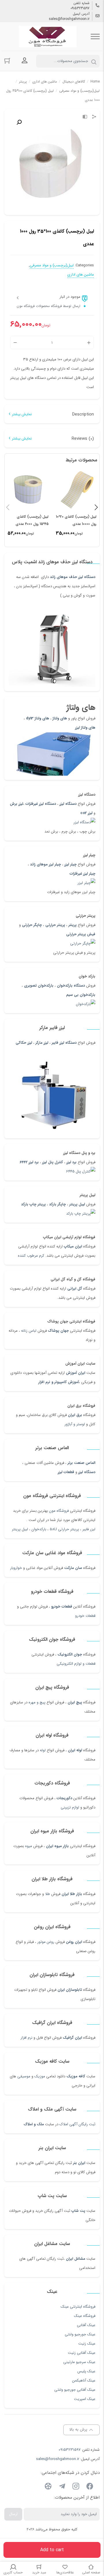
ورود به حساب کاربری (25, 61)
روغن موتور (46, 1942)
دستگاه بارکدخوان (71, 986)
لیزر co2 (86, 813)
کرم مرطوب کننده (31, 1256)
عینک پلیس (86, 2371)
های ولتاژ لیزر (85, 728)
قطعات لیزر (66, 1472)
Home (95, 82)
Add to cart (52, 2550)
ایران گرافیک (72, 2038)
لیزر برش (16, 804)
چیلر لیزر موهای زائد (45, 864)
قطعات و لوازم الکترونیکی (76, 1664)
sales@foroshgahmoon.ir (69, 19)
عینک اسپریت (85, 2399)
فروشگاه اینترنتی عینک (78, 2307)
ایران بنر (79, 2163)
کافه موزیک (76, 2076)
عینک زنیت (87, 2344)
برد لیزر (71, 1162)
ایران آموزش (76, 1373)
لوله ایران (75, 1750)
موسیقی (24, 2076)
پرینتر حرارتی (55, 925)
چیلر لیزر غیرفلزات (82, 874)
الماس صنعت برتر (81, 1463)
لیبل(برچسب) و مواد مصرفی (79, 91)
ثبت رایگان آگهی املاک (77, 2124)
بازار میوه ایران (57, 1846)
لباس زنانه (29, 1331)
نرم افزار (26, 2038)
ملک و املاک (34, 2124)
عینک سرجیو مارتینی (79, 2362)
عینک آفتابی (86, 2325)
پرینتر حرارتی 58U (64, 1529)
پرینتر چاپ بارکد (33, 1204)
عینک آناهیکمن (84, 2380)
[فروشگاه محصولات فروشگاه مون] (48, 37)
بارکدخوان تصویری (39, 986)
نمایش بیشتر (22, 414)
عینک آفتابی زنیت (82, 2353)
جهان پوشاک (58, 1331)
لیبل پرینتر (77, 1204)
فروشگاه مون (59, 1511)
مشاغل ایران (76, 2259)
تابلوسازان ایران (70, 1990)
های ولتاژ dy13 (38, 718)
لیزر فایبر (89, 1529)
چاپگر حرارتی (32, 925)
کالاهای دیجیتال (74, 82)
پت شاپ (78, 2211)
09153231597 (80, 8)
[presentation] (8, 507)
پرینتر (73, 925)
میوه (29, 1846)
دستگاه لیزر (68, 804)
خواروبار (16, 1568)
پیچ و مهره (37, 1702)
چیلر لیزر (70, 864)
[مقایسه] (85, 117)
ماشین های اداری (45, 82)
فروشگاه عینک (85, 2316)
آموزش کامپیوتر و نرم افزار (59, 1382)
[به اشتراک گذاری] (94, 117)
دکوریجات (64, 1798)
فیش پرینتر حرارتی (81, 934)
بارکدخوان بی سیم (81, 995)
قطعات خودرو (62, 1607)
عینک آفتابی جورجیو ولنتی (75, 2390)
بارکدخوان (39, 1529)
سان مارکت (73, 1568)
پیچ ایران (75, 1702)
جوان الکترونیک (70, 1654)
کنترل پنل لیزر (53, 1162)
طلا (48, 1894)
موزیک (40, 2076)
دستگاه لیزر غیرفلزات (41, 804)
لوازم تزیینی (70, 1807)
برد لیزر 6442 (29, 1162)
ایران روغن (74, 1942)
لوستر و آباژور (74, 1424)
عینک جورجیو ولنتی (80, 2334)
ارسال (13, 2514)
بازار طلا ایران (72, 1894)
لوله (43, 1750)
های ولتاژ (60, 718)
